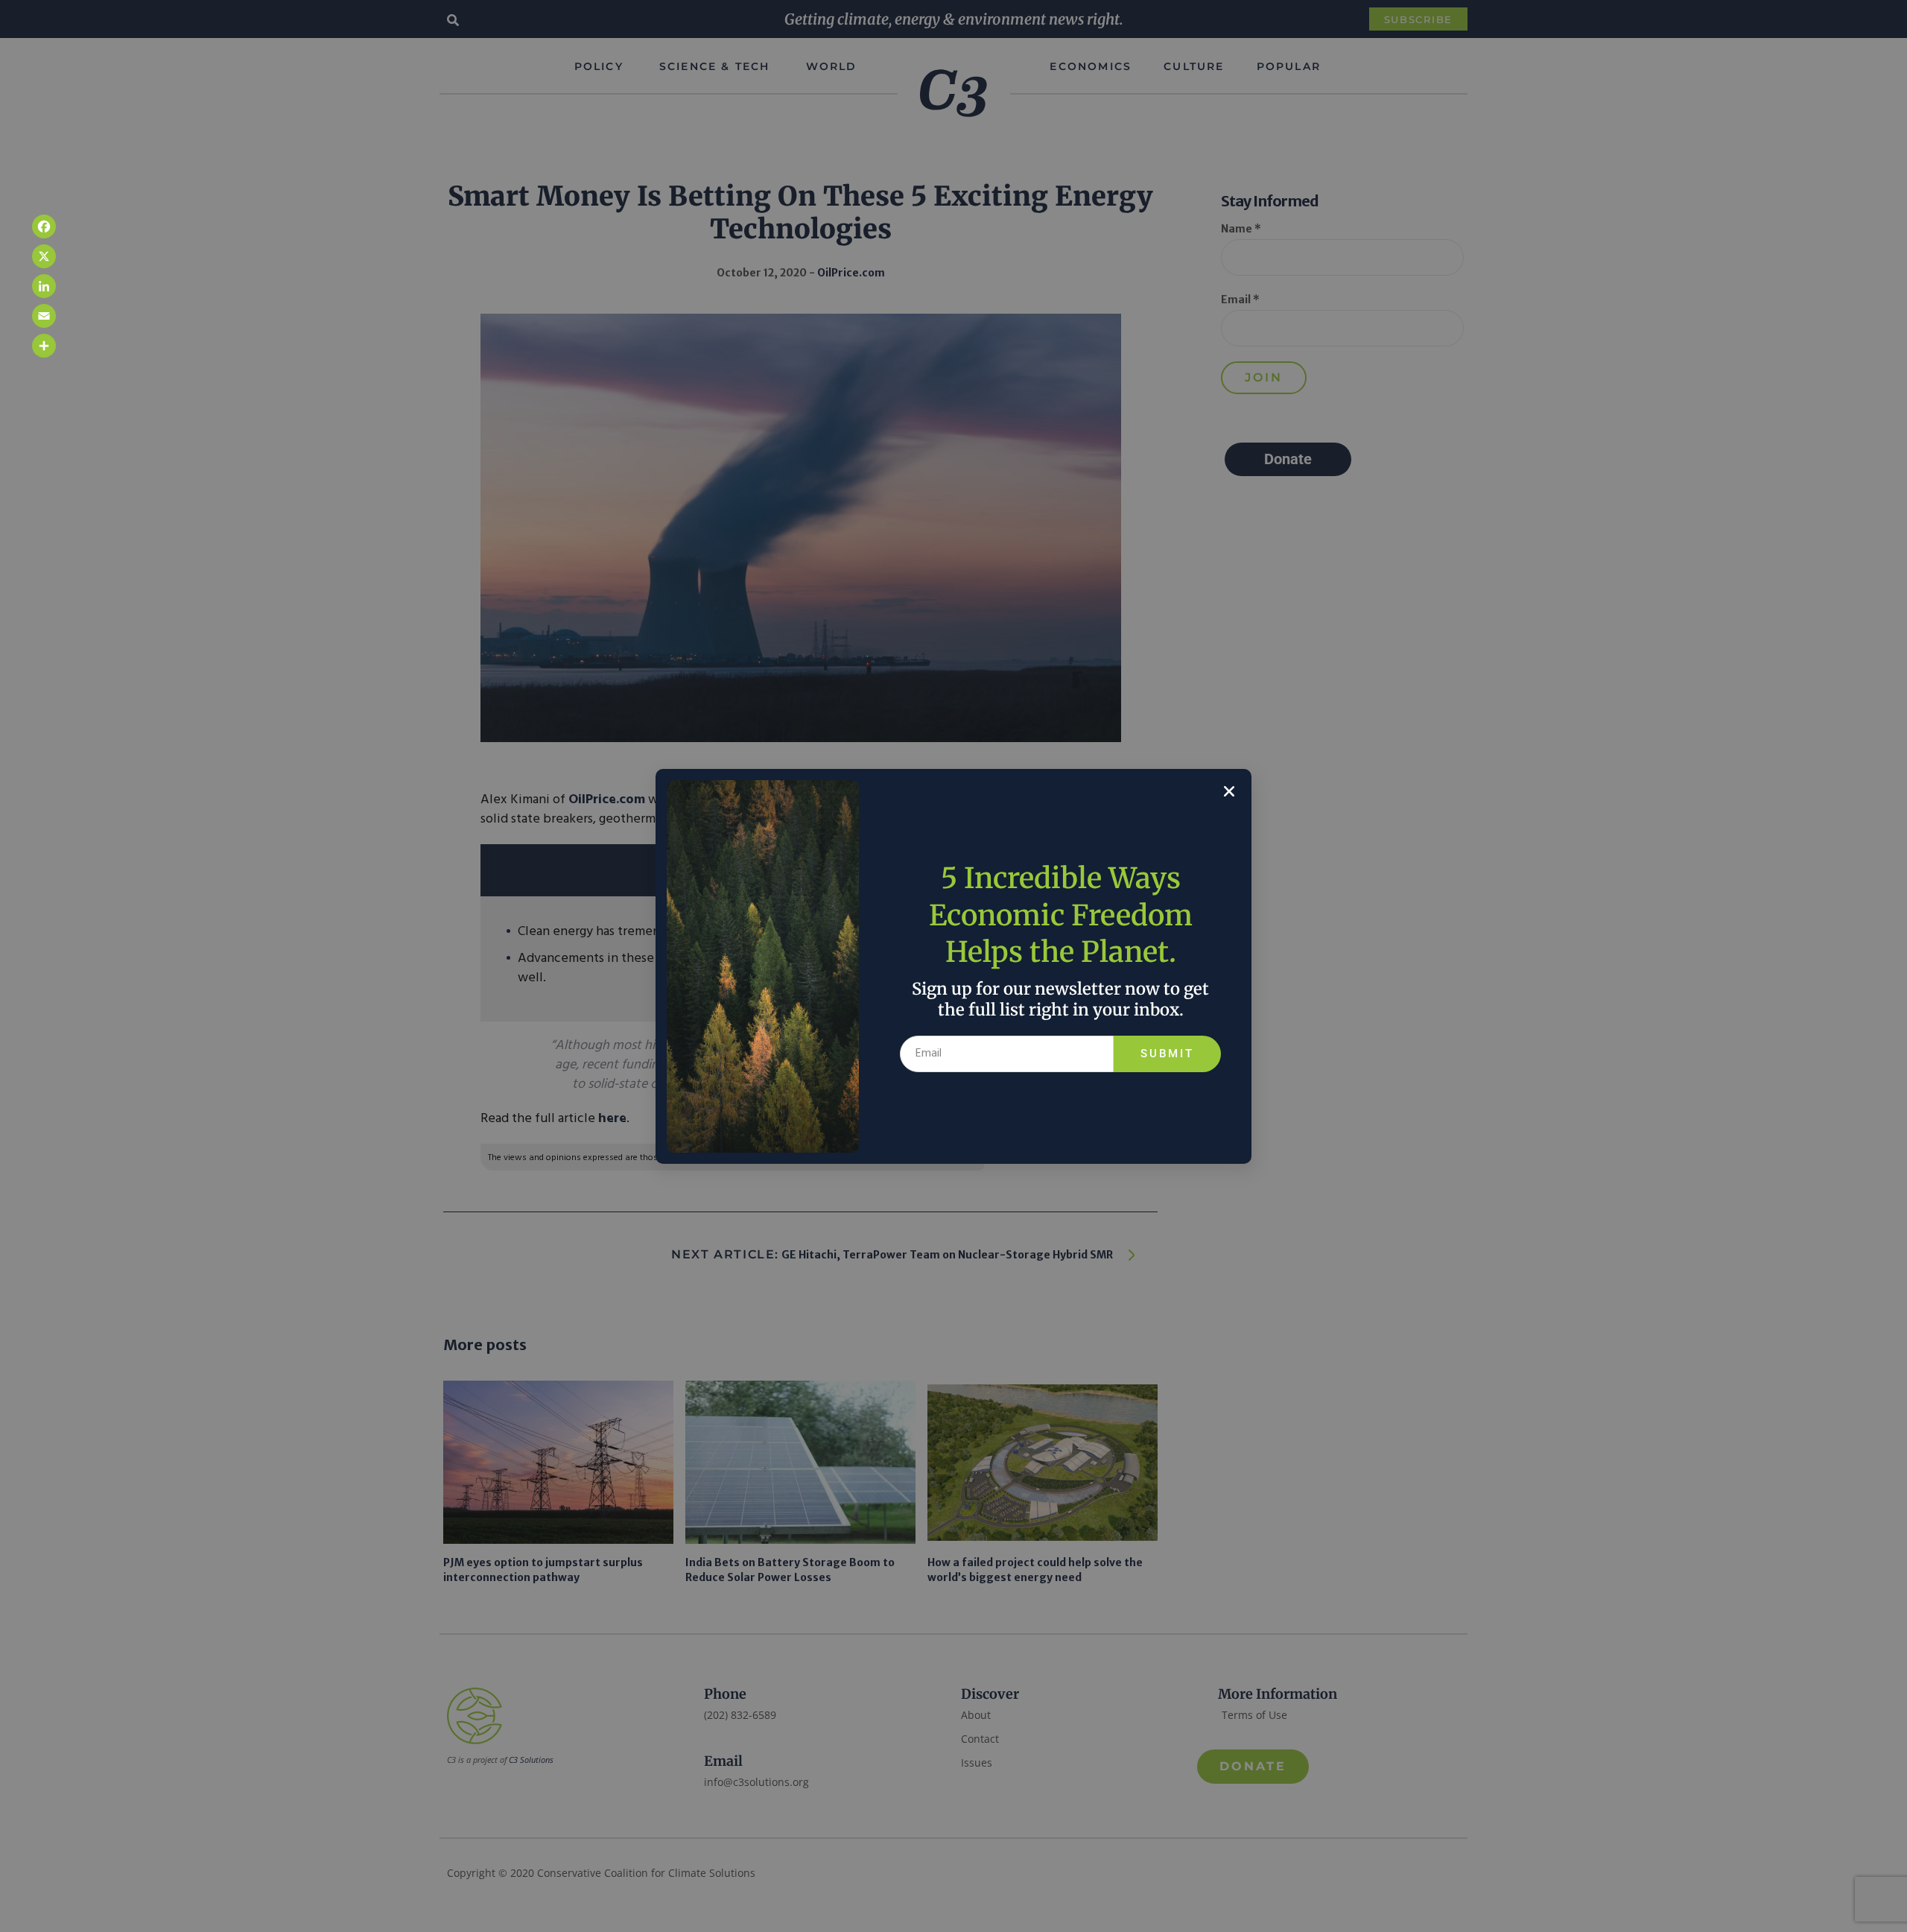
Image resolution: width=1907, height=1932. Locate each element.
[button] (1229, 791)
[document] (953, 966)
